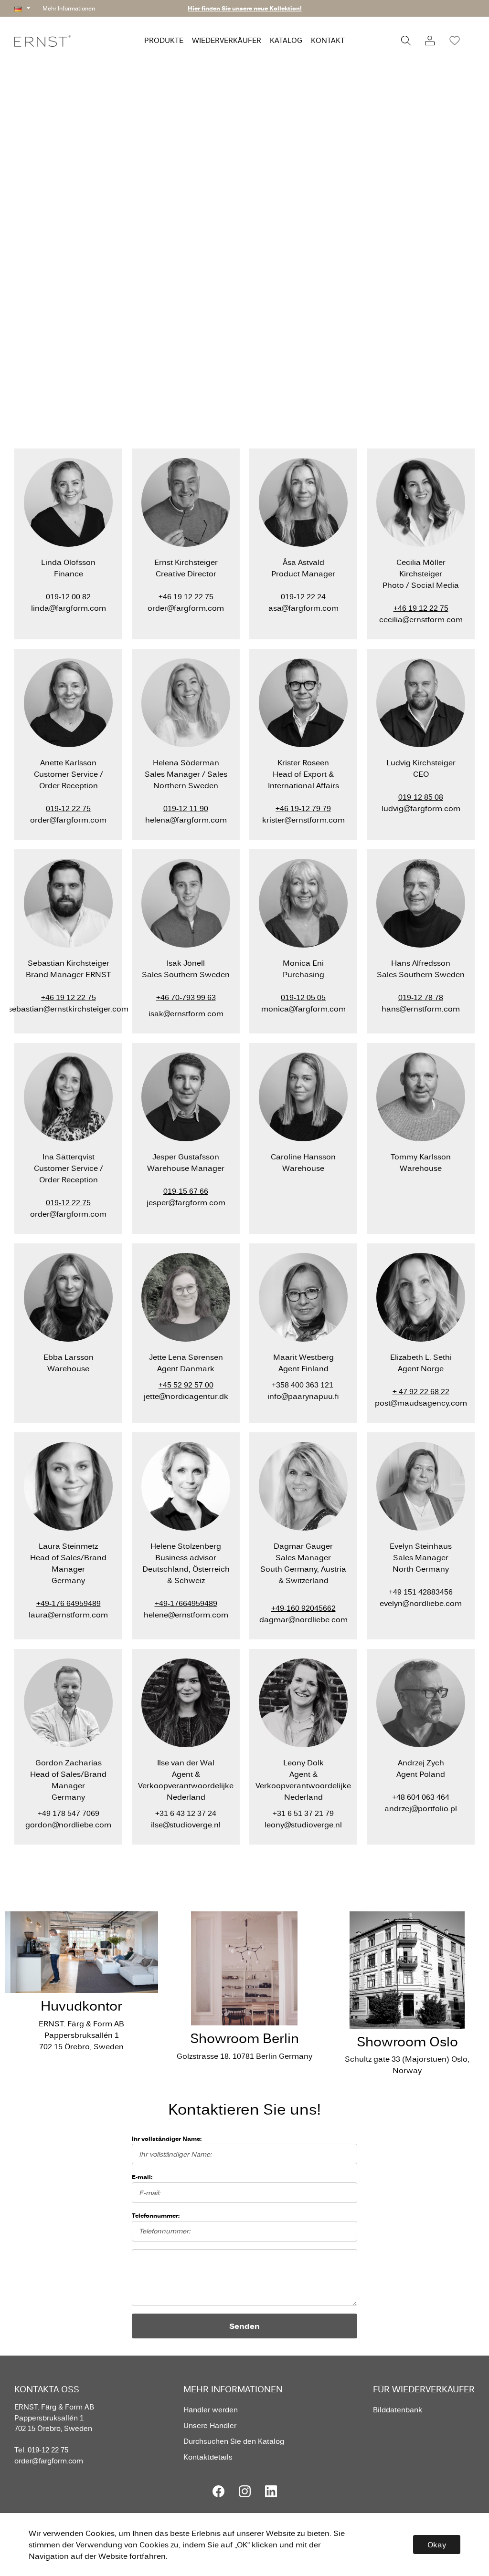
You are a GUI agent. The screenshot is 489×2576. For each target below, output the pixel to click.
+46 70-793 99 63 (186, 997)
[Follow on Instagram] (245, 2491)
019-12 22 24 (303, 596)
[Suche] (406, 41)
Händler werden (211, 2410)
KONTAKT (328, 40)
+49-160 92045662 (303, 1608)
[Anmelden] (430, 41)
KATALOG (286, 40)
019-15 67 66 (186, 1191)
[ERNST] (43, 40)
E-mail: (142, 2177)
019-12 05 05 (303, 997)
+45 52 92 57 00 (186, 1385)
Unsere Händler (210, 2425)
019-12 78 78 (421, 997)
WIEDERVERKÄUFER (227, 40)
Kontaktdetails (208, 2457)
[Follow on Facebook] (218, 2491)
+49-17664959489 (186, 1603)
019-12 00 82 (68, 596)
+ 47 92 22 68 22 (421, 1391)
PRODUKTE (164, 40)
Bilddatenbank (398, 2410)
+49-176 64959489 (69, 1603)
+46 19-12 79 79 (303, 808)
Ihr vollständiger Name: (167, 2138)
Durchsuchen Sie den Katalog (234, 2441)
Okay (437, 2545)
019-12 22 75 (68, 808)
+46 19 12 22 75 (186, 596)
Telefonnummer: (156, 2215)
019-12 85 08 (421, 797)
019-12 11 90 (186, 808)
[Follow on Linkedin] (271, 2491)
